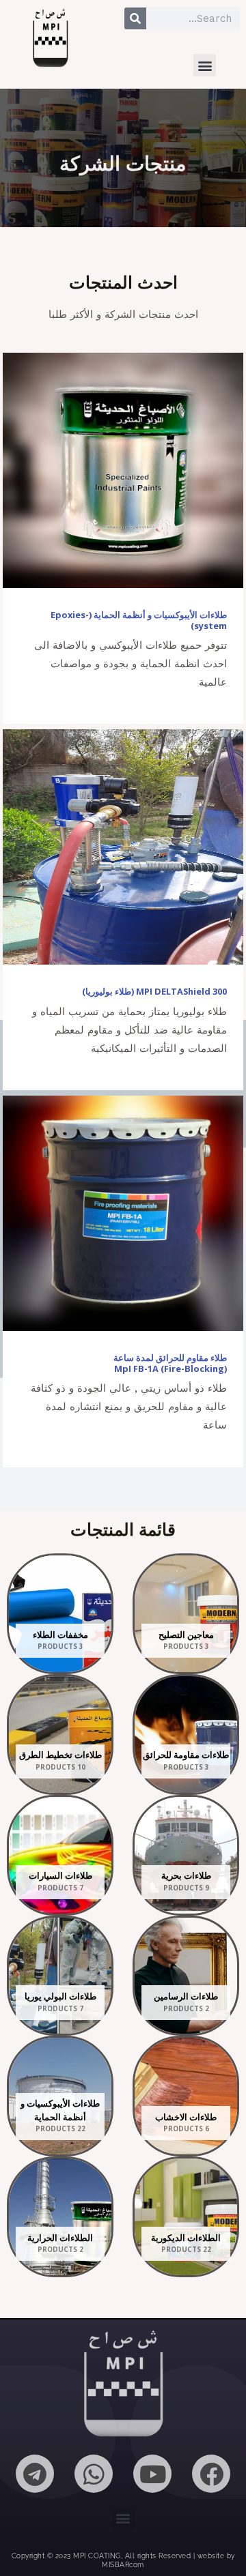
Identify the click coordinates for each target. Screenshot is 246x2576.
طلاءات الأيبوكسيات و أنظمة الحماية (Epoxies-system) (139, 620)
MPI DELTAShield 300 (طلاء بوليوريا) (154, 991)
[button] (205, 65)
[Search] (135, 18)
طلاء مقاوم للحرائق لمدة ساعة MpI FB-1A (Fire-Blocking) (170, 1363)
